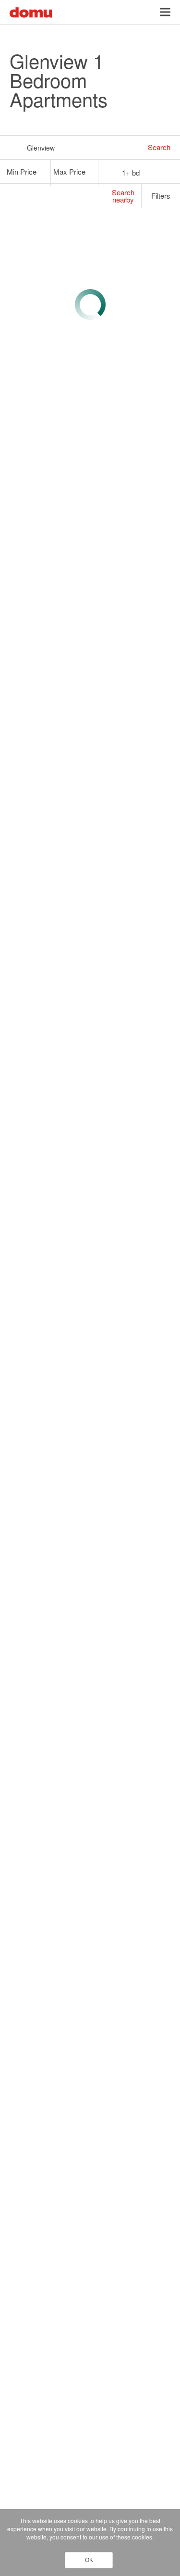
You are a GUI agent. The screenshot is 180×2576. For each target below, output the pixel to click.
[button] (165, 12)
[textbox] (22, 172)
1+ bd (131, 172)
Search (159, 147)
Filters (162, 196)
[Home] (31, 11)
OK (89, 2560)
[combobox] (27, 172)
